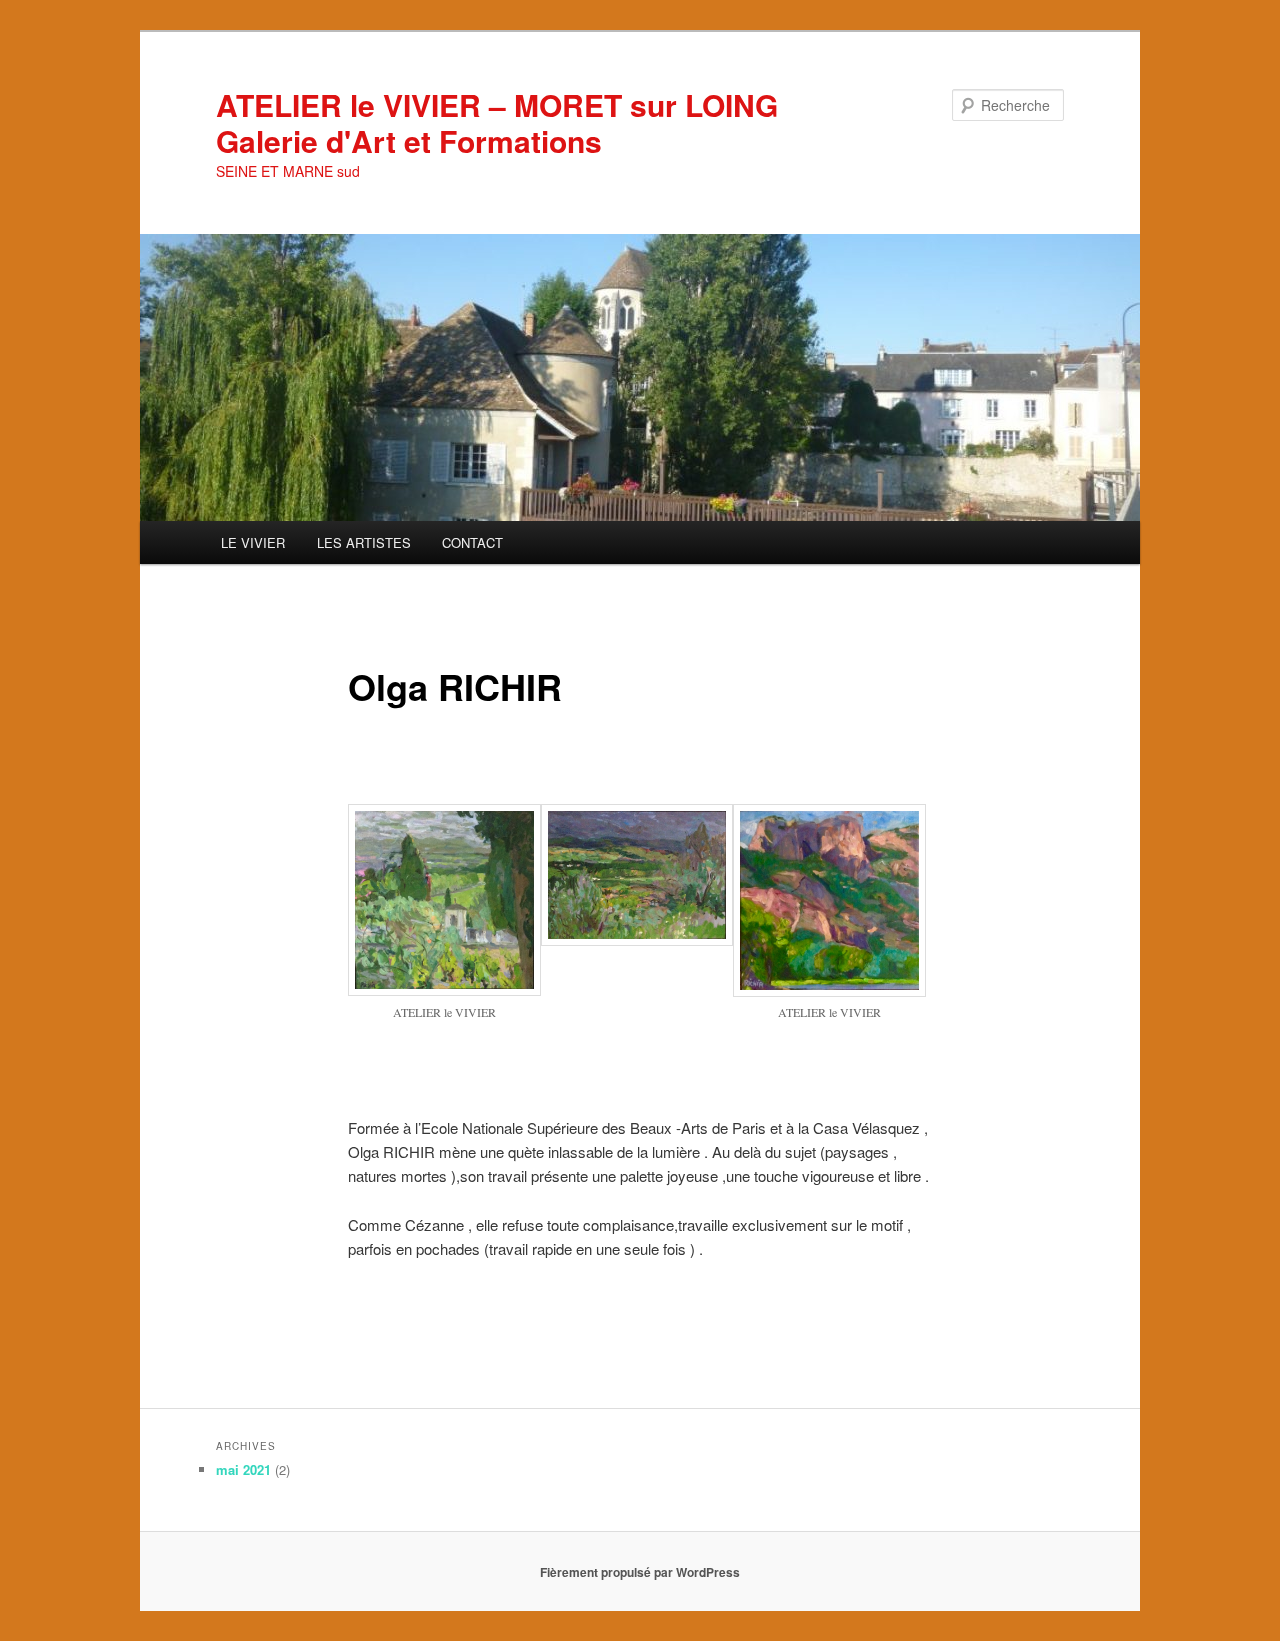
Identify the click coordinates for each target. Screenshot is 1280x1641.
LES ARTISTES (364, 542)
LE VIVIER (253, 542)
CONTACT (472, 542)
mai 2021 (243, 1469)
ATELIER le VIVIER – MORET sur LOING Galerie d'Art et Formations (497, 122)
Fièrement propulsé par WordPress (640, 1572)
